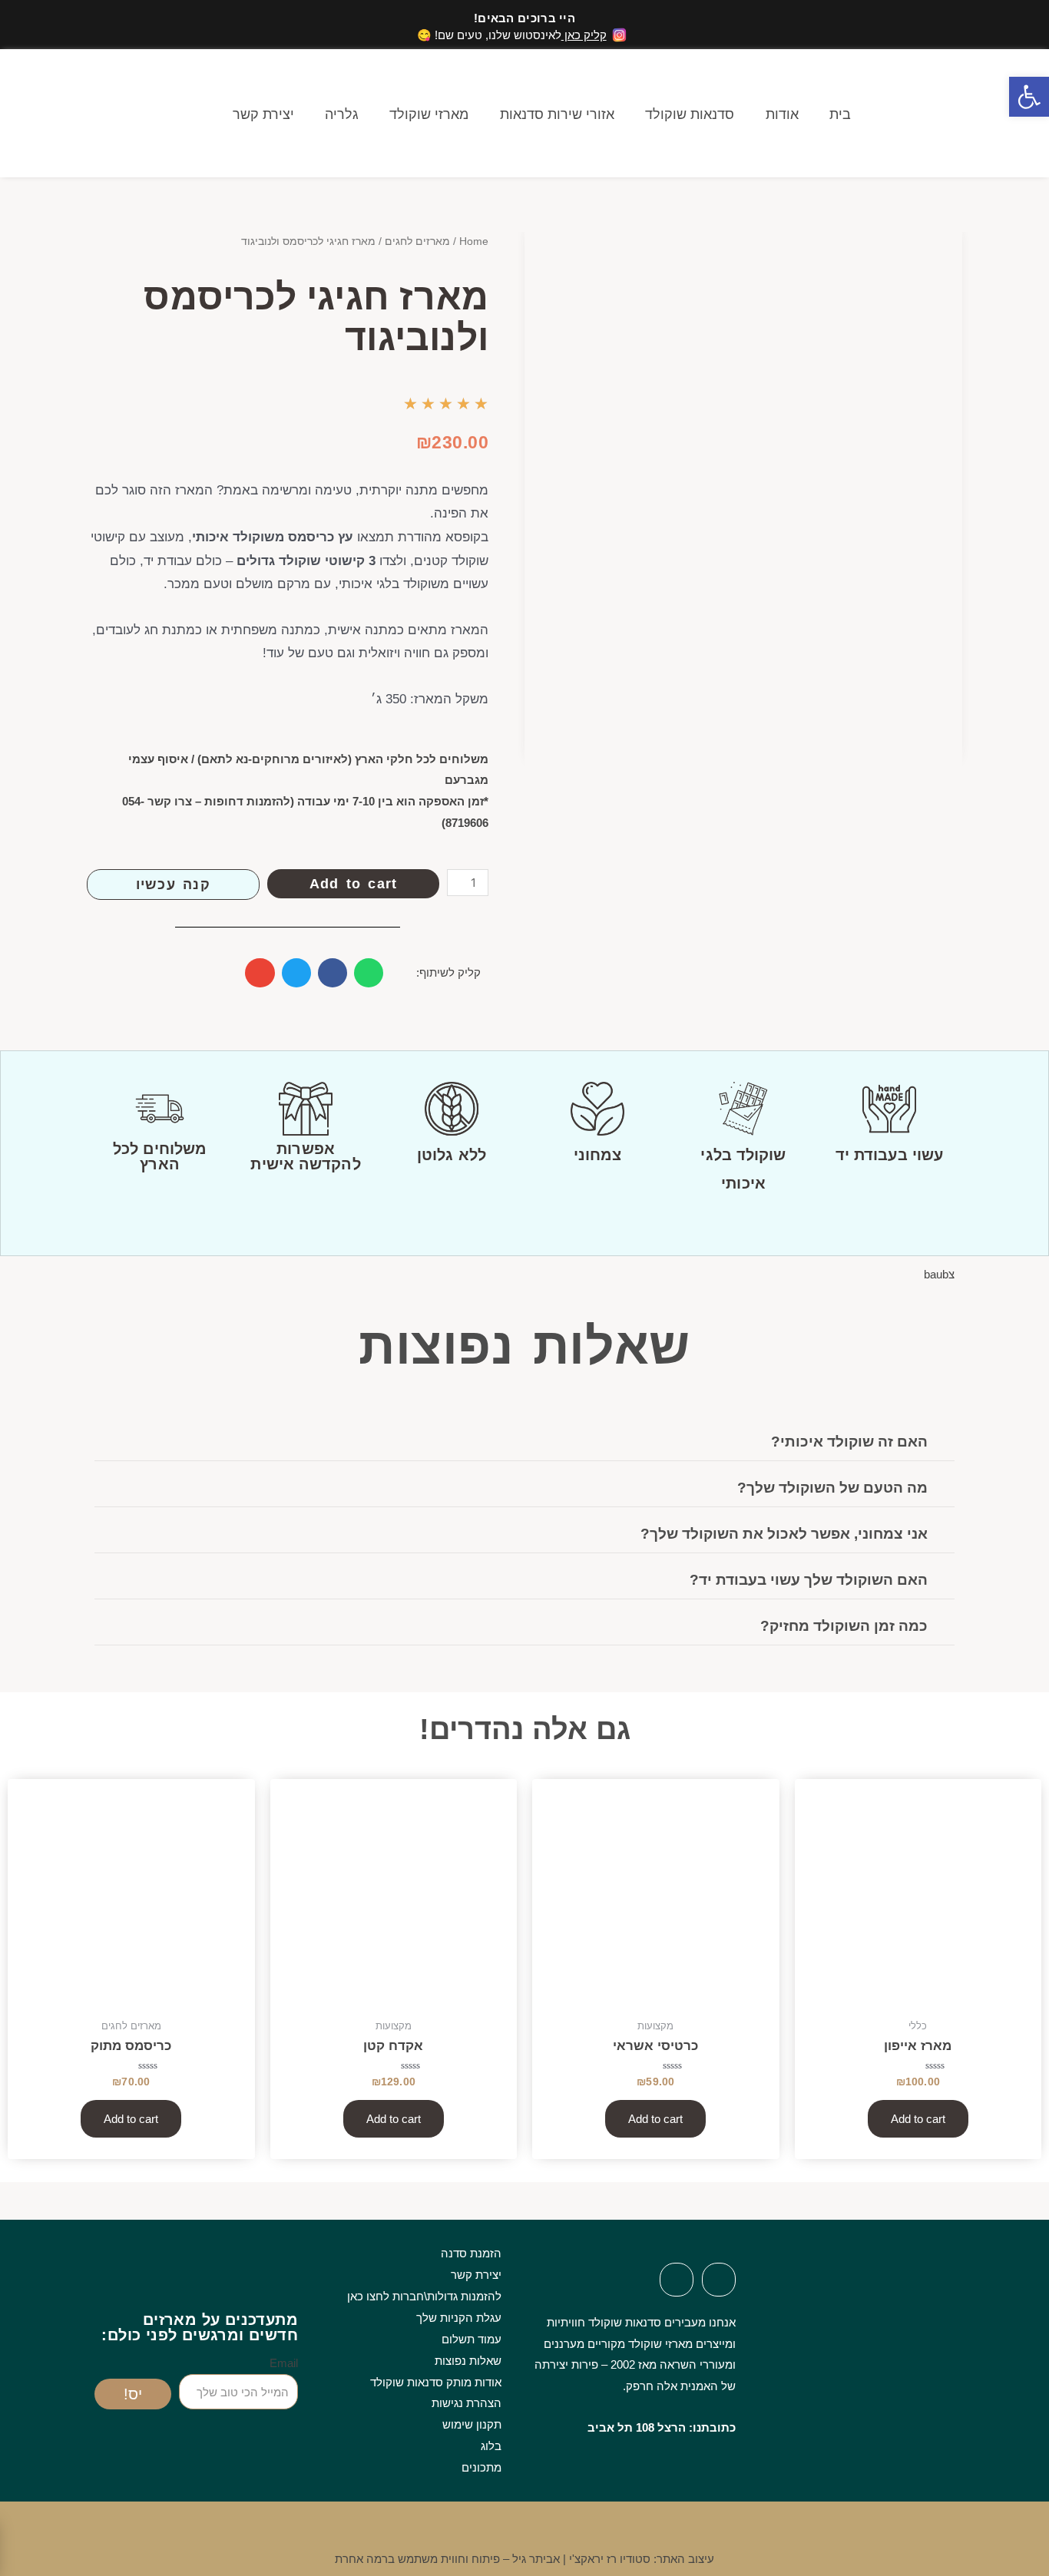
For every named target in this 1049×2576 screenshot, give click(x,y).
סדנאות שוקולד (690, 114)
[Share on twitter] (296, 973)
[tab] (524, 1442)
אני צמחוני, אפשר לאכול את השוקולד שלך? (784, 1534)
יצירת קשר (263, 114)
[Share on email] (260, 973)
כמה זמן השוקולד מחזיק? (844, 1626)
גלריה (342, 114)
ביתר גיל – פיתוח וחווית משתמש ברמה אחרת (447, 2559)
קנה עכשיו (173, 885)
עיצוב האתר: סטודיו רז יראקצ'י (642, 2559)
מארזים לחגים (417, 241)
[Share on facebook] (333, 973)
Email (284, 2363)
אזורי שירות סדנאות (557, 114)
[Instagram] (677, 2280)
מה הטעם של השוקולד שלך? (832, 1488)
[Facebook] (719, 2280)
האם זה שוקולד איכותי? (849, 1442)
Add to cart (353, 884)
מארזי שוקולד (429, 114)
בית (840, 114)
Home (474, 241)
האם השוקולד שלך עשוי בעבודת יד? (809, 1580)
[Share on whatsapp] (369, 973)
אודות (782, 114)
